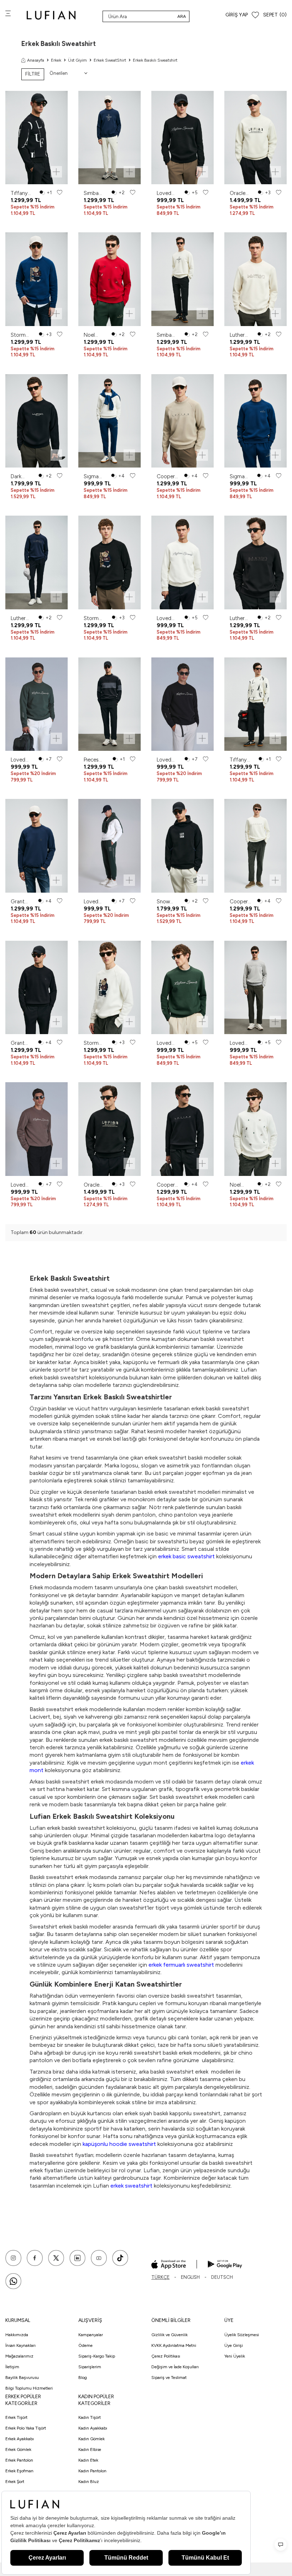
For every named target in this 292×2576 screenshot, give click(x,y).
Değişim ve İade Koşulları (175, 2367)
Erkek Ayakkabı (20, 2439)
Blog (83, 2378)
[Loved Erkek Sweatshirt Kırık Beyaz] (182, 562)
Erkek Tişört (16, 2417)
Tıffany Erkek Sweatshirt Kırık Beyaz (241, 760)
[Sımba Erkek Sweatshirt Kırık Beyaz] (182, 279)
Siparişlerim (90, 2367)
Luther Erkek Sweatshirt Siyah (241, 618)
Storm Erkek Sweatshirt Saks (22, 335)
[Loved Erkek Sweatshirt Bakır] (36, 1129)
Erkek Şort (15, 2482)
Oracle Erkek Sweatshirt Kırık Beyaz (241, 193)
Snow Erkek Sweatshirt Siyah (168, 902)
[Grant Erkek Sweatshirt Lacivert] (36, 846)
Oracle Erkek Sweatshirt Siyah (95, 1185)
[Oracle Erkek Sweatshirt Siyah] (109, 1129)
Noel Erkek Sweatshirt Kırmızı (95, 335)
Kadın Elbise (90, 2449)
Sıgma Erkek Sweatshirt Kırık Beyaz (95, 477)
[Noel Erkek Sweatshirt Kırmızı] (109, 279)
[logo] (51, 15)
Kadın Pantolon (92, 2471)
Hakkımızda (17, 2335)
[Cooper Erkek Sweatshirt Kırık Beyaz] (255, 846)
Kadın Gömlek (92, 2439)
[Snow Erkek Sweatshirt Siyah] (182, 846)
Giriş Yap (237, 15)
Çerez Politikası (166, 2356)
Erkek (56, 60)
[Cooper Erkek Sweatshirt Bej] (182, 421)
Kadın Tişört (90, 2417)
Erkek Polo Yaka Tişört (26, 2428)
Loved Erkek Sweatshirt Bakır (22, 1185)
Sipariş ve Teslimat (169, 2378)
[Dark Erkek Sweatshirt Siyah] (36, 421)
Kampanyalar (91, 2335)
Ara (182, 16)
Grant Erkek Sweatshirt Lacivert (22, 902)
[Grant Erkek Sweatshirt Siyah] (36, 988)
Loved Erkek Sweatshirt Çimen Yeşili (22, 760)
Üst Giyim (77, 60)
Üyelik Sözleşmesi (242, 2335)
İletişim (12, 2367)
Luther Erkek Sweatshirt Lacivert (22, 618)
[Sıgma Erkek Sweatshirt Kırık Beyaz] (109, 421)
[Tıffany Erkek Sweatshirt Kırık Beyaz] (255, 704)
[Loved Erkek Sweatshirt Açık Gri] (255, 988)
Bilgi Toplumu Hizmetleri (29, 2388)
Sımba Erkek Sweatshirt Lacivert (95, 193)
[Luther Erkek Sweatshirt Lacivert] (36, 562)
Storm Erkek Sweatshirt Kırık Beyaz (95, 1043)
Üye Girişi (234, 2345)
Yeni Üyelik (235, 2356)
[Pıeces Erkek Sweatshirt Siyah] (109, 704)
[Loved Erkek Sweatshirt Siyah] (182, 138)
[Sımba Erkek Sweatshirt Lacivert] (109, 138)
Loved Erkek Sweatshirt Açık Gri (241, 1043)
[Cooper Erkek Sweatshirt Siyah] (182, 1129)
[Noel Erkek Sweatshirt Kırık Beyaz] (255, 1129)
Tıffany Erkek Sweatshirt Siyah (22, 193)
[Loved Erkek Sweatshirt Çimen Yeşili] (36, 704)
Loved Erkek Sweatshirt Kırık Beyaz (168, 618)
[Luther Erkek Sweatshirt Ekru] (255, 279)
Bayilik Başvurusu (22, 2378)
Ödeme (85, 2345)
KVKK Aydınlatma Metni (174, 2345)
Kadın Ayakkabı (93, 2428)
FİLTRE (33, 74)
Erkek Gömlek (18, 2449)
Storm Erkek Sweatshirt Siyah (95, 618)
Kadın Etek (88, 2460)
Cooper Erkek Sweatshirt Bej (168, 477)
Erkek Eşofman (19, 2471)
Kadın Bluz (89, 2482)
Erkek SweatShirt (110, 60)
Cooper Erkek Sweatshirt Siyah (168, 1185)
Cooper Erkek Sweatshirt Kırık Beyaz (241, 902)
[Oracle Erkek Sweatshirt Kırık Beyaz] (255, 138)
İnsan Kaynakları (20, 2345)
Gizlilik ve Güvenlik (170, 2335)
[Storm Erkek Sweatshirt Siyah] (109, 562)
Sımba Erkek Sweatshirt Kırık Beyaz (168, 335)
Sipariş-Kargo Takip (97, 2356)
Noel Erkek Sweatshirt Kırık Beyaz (241, 1185)
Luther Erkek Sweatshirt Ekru (241, 335)
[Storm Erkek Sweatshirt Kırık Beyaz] (109, 988)
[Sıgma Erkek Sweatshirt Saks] (255, 421)
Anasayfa (36, 60)
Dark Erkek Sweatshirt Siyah (22, 477)
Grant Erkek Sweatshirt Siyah (22, 1043)
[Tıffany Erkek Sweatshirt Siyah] (36, 138)
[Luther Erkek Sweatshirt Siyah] (255, 562)
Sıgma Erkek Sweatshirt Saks (241, 477)
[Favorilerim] (255, 15)
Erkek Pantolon (19, 2460)
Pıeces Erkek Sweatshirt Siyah (95, 760)
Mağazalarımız (19, 2356)
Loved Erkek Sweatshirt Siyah (168, 193)
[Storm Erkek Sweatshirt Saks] (36, 279)
